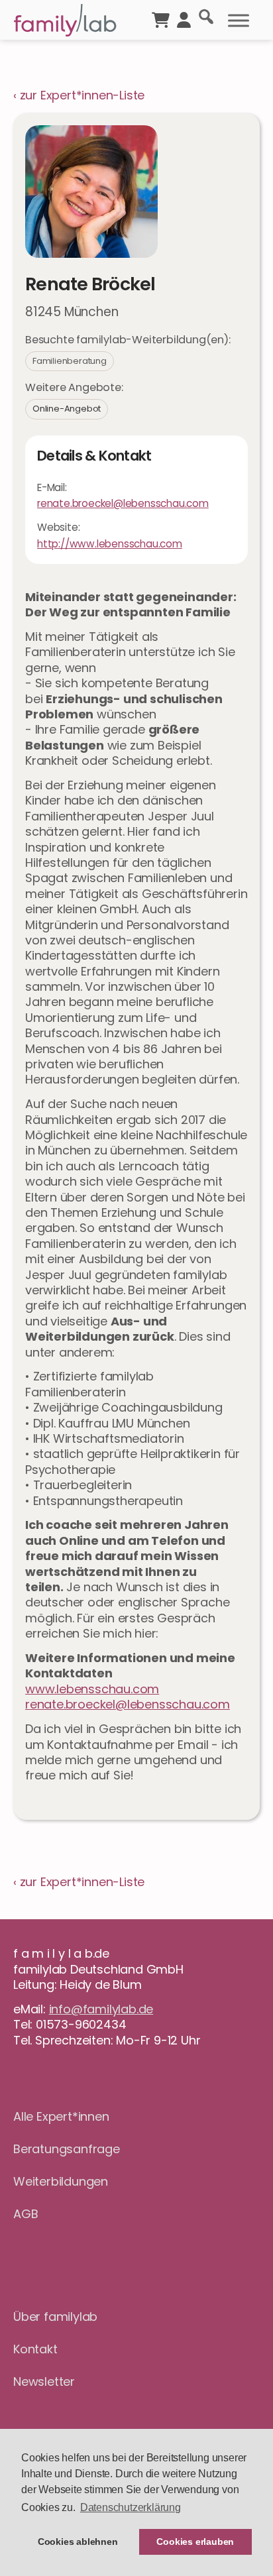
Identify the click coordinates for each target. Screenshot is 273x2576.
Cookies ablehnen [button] (78, 2542)
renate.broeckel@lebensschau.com (128, 1704)
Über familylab (55, 2317)
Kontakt (35, 2349)
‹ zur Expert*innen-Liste (79, 95)
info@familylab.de (101, 2009)
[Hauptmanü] (239, 21)
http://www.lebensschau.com (110, 544)
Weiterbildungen (61, 2181)
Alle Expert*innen (61, 2116)
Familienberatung (70, 361)
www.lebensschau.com (92, 1689)
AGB (26, 2214)
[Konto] (184, 19)
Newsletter (44, 2381)
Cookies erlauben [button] (195, 2542)
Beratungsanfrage (67, 2149)
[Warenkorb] (161, 19)
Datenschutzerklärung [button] (131, 2507)
